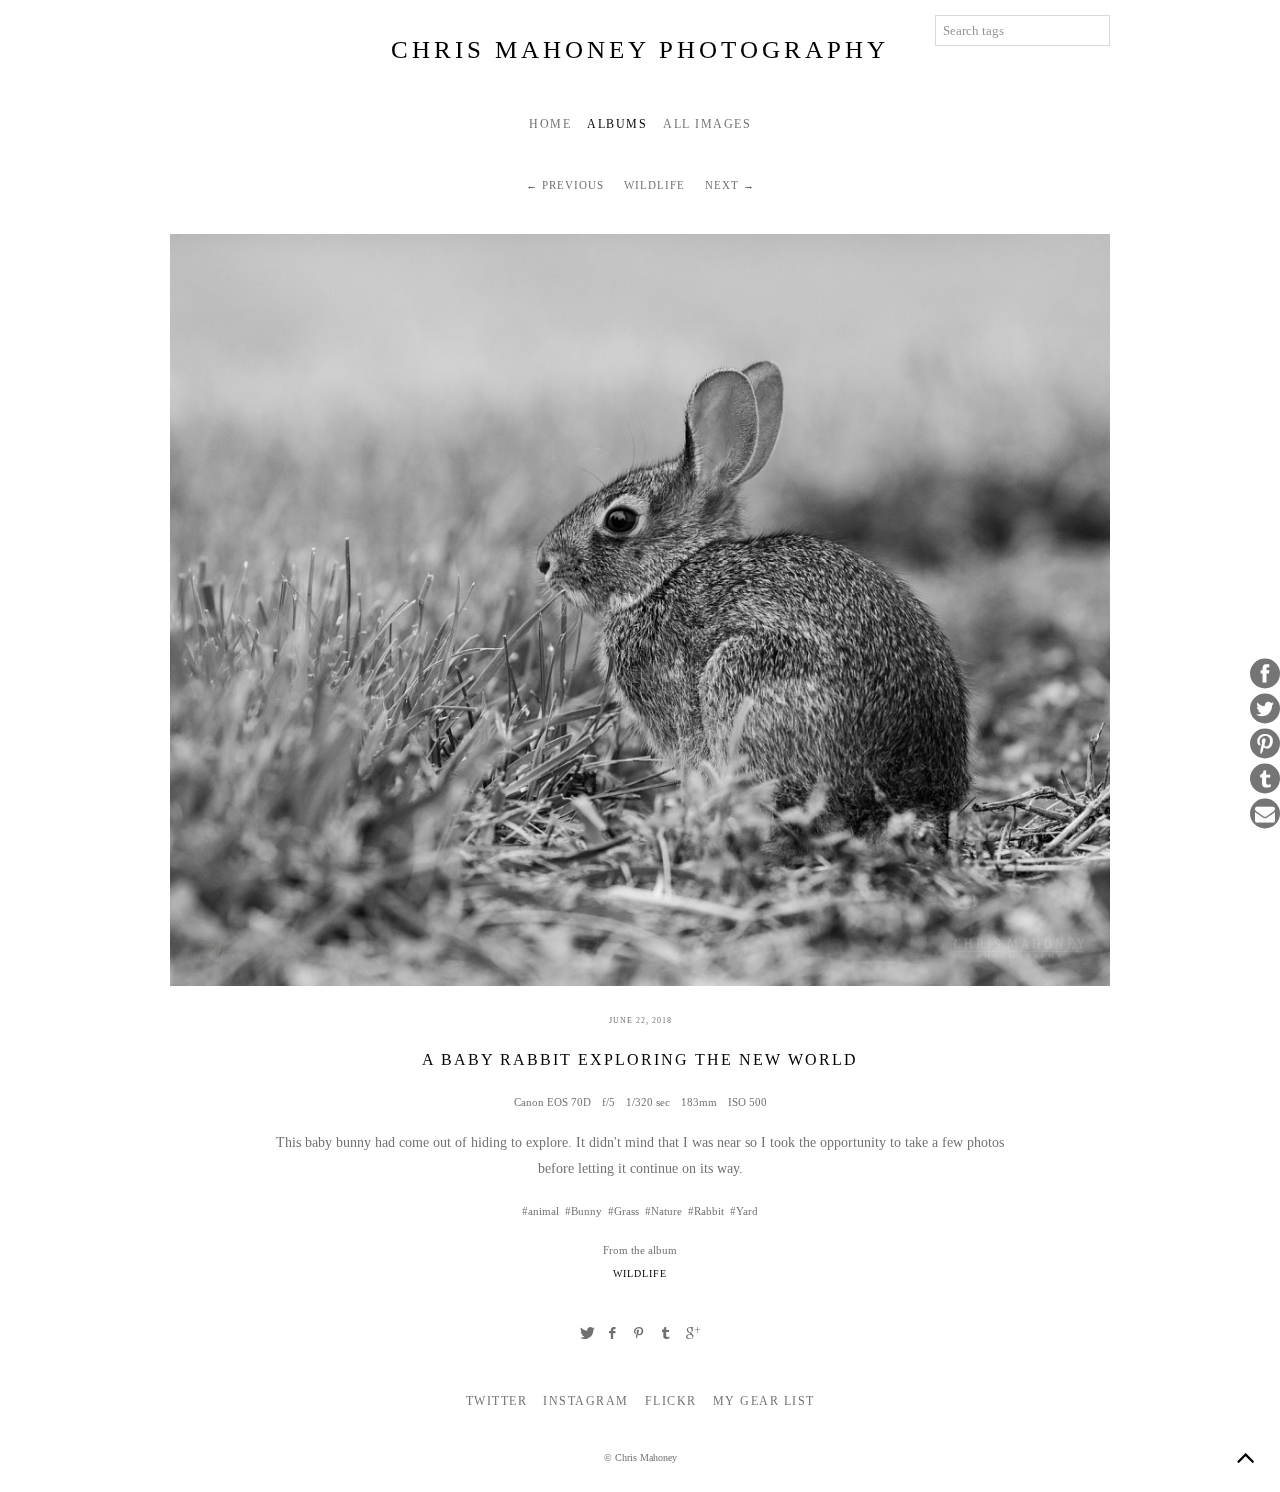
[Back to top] (1245, 1457)
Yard (747, 1211)
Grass (626, 1211)
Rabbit (709, 1211)
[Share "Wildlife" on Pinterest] (640, 1333)
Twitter (497, 1401)
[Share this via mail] (1265, 814)
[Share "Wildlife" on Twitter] (587, 1333)
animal (543, 1211)
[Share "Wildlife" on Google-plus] (693, 1333)
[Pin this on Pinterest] (1265, 744)
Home (550, 124)
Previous (573, 185)
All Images (707, 124)
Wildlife (654, 185)
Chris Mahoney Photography (640, 49)
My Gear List (764, 1401)
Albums (617, 124)
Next (722, 185)
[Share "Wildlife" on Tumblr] (666, 1333)
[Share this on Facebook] (1265, 674)
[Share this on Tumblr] (1265, 779)
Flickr (671, 1401)
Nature (666, 1211)
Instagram (586, 1401)
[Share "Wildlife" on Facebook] (613, 1333)
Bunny (586, 1211)
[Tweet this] (1265, 709)
